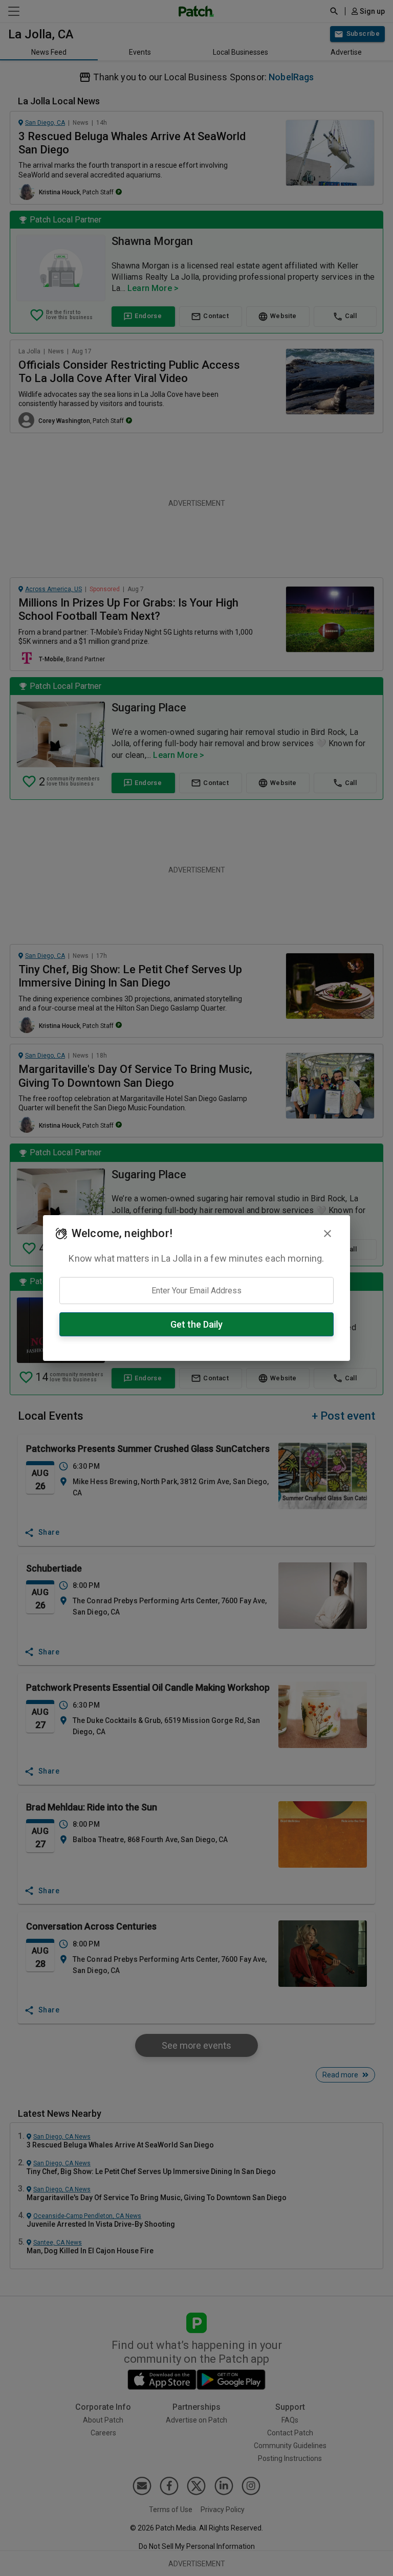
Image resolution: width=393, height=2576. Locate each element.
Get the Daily (196, 1324)
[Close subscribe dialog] (327, 1234)
